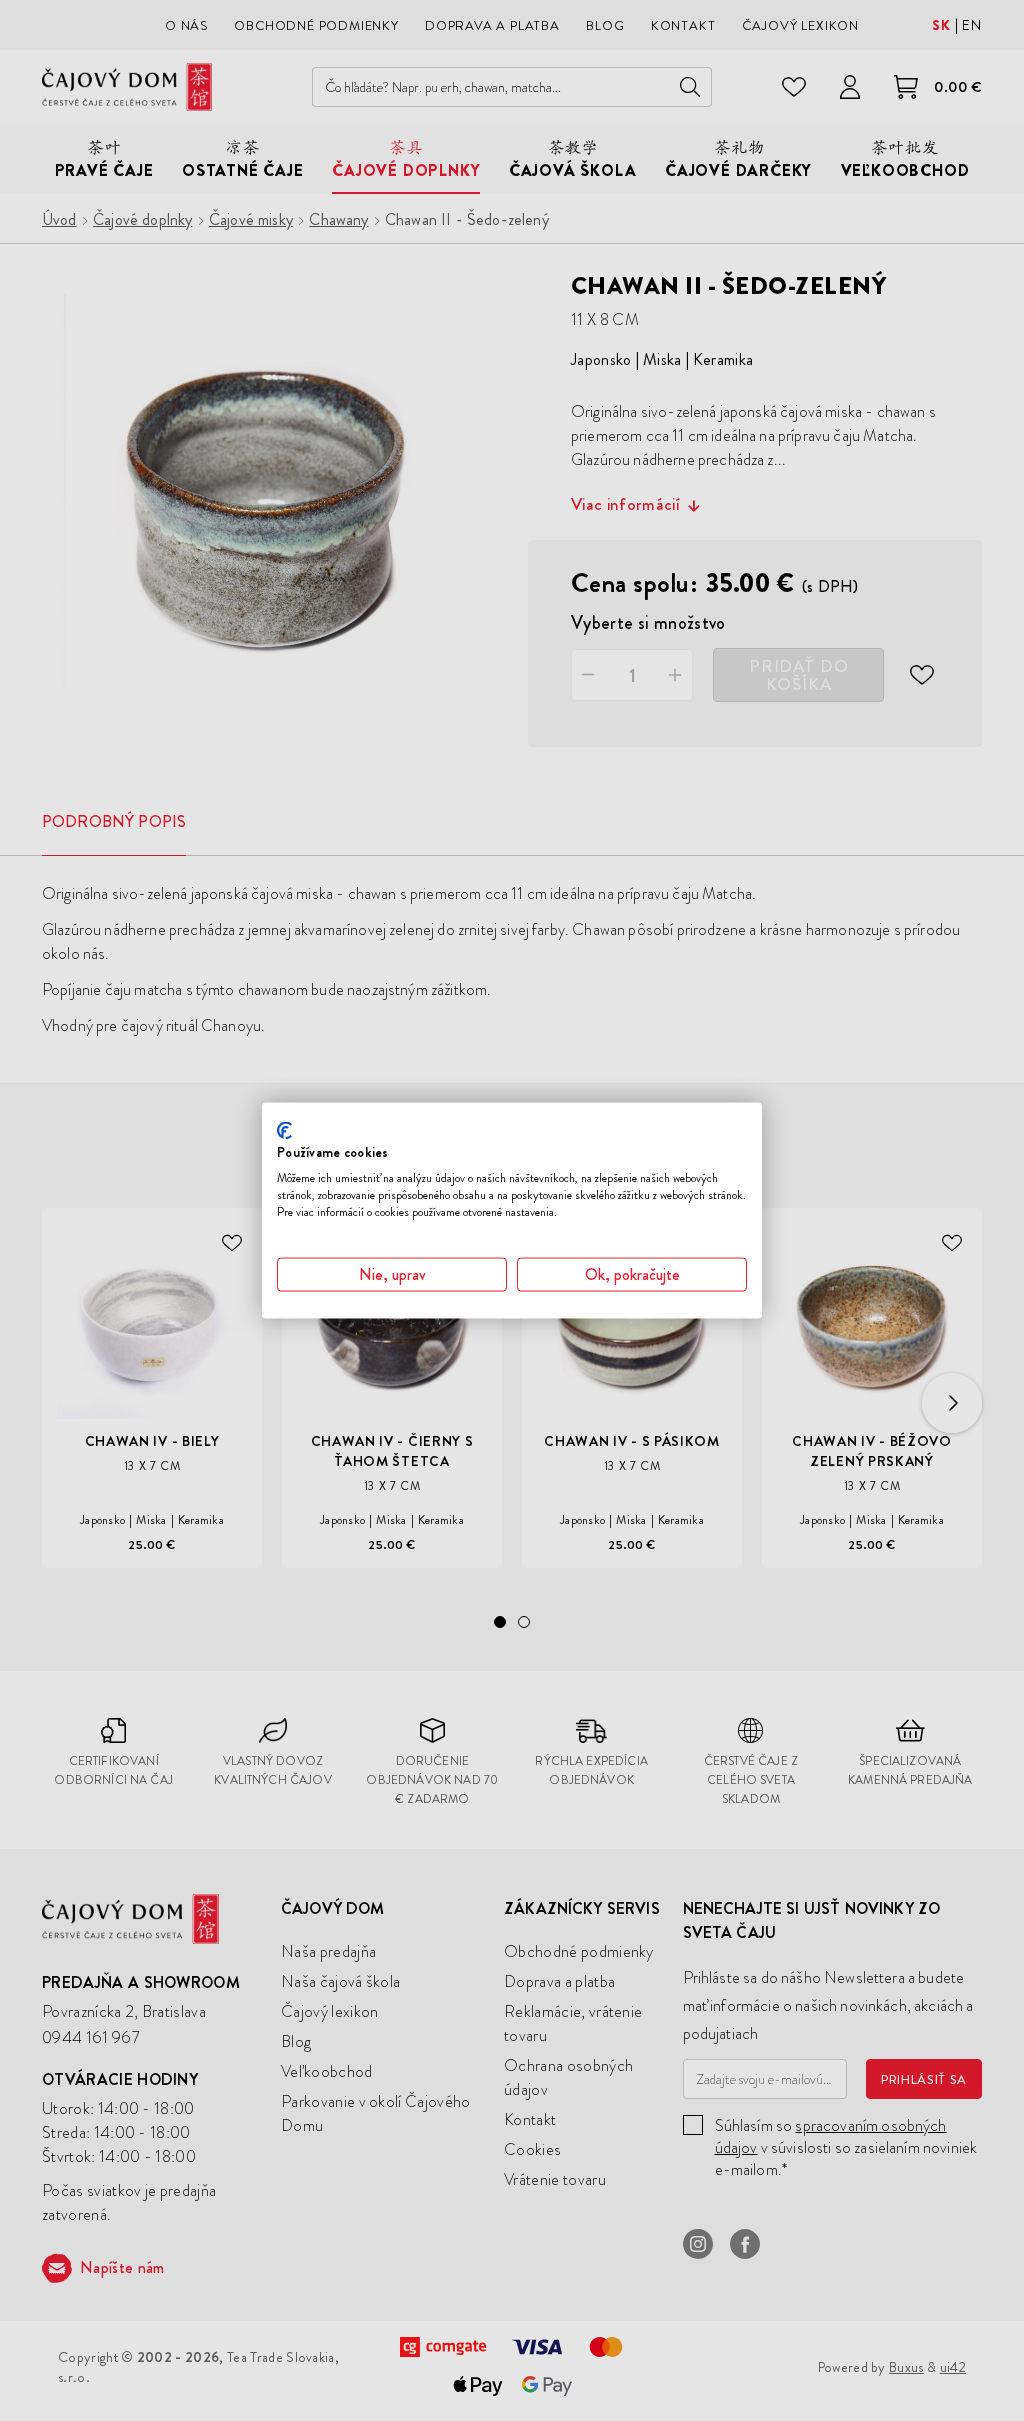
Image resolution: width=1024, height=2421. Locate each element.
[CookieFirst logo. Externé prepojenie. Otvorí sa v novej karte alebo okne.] (284, 1130)
